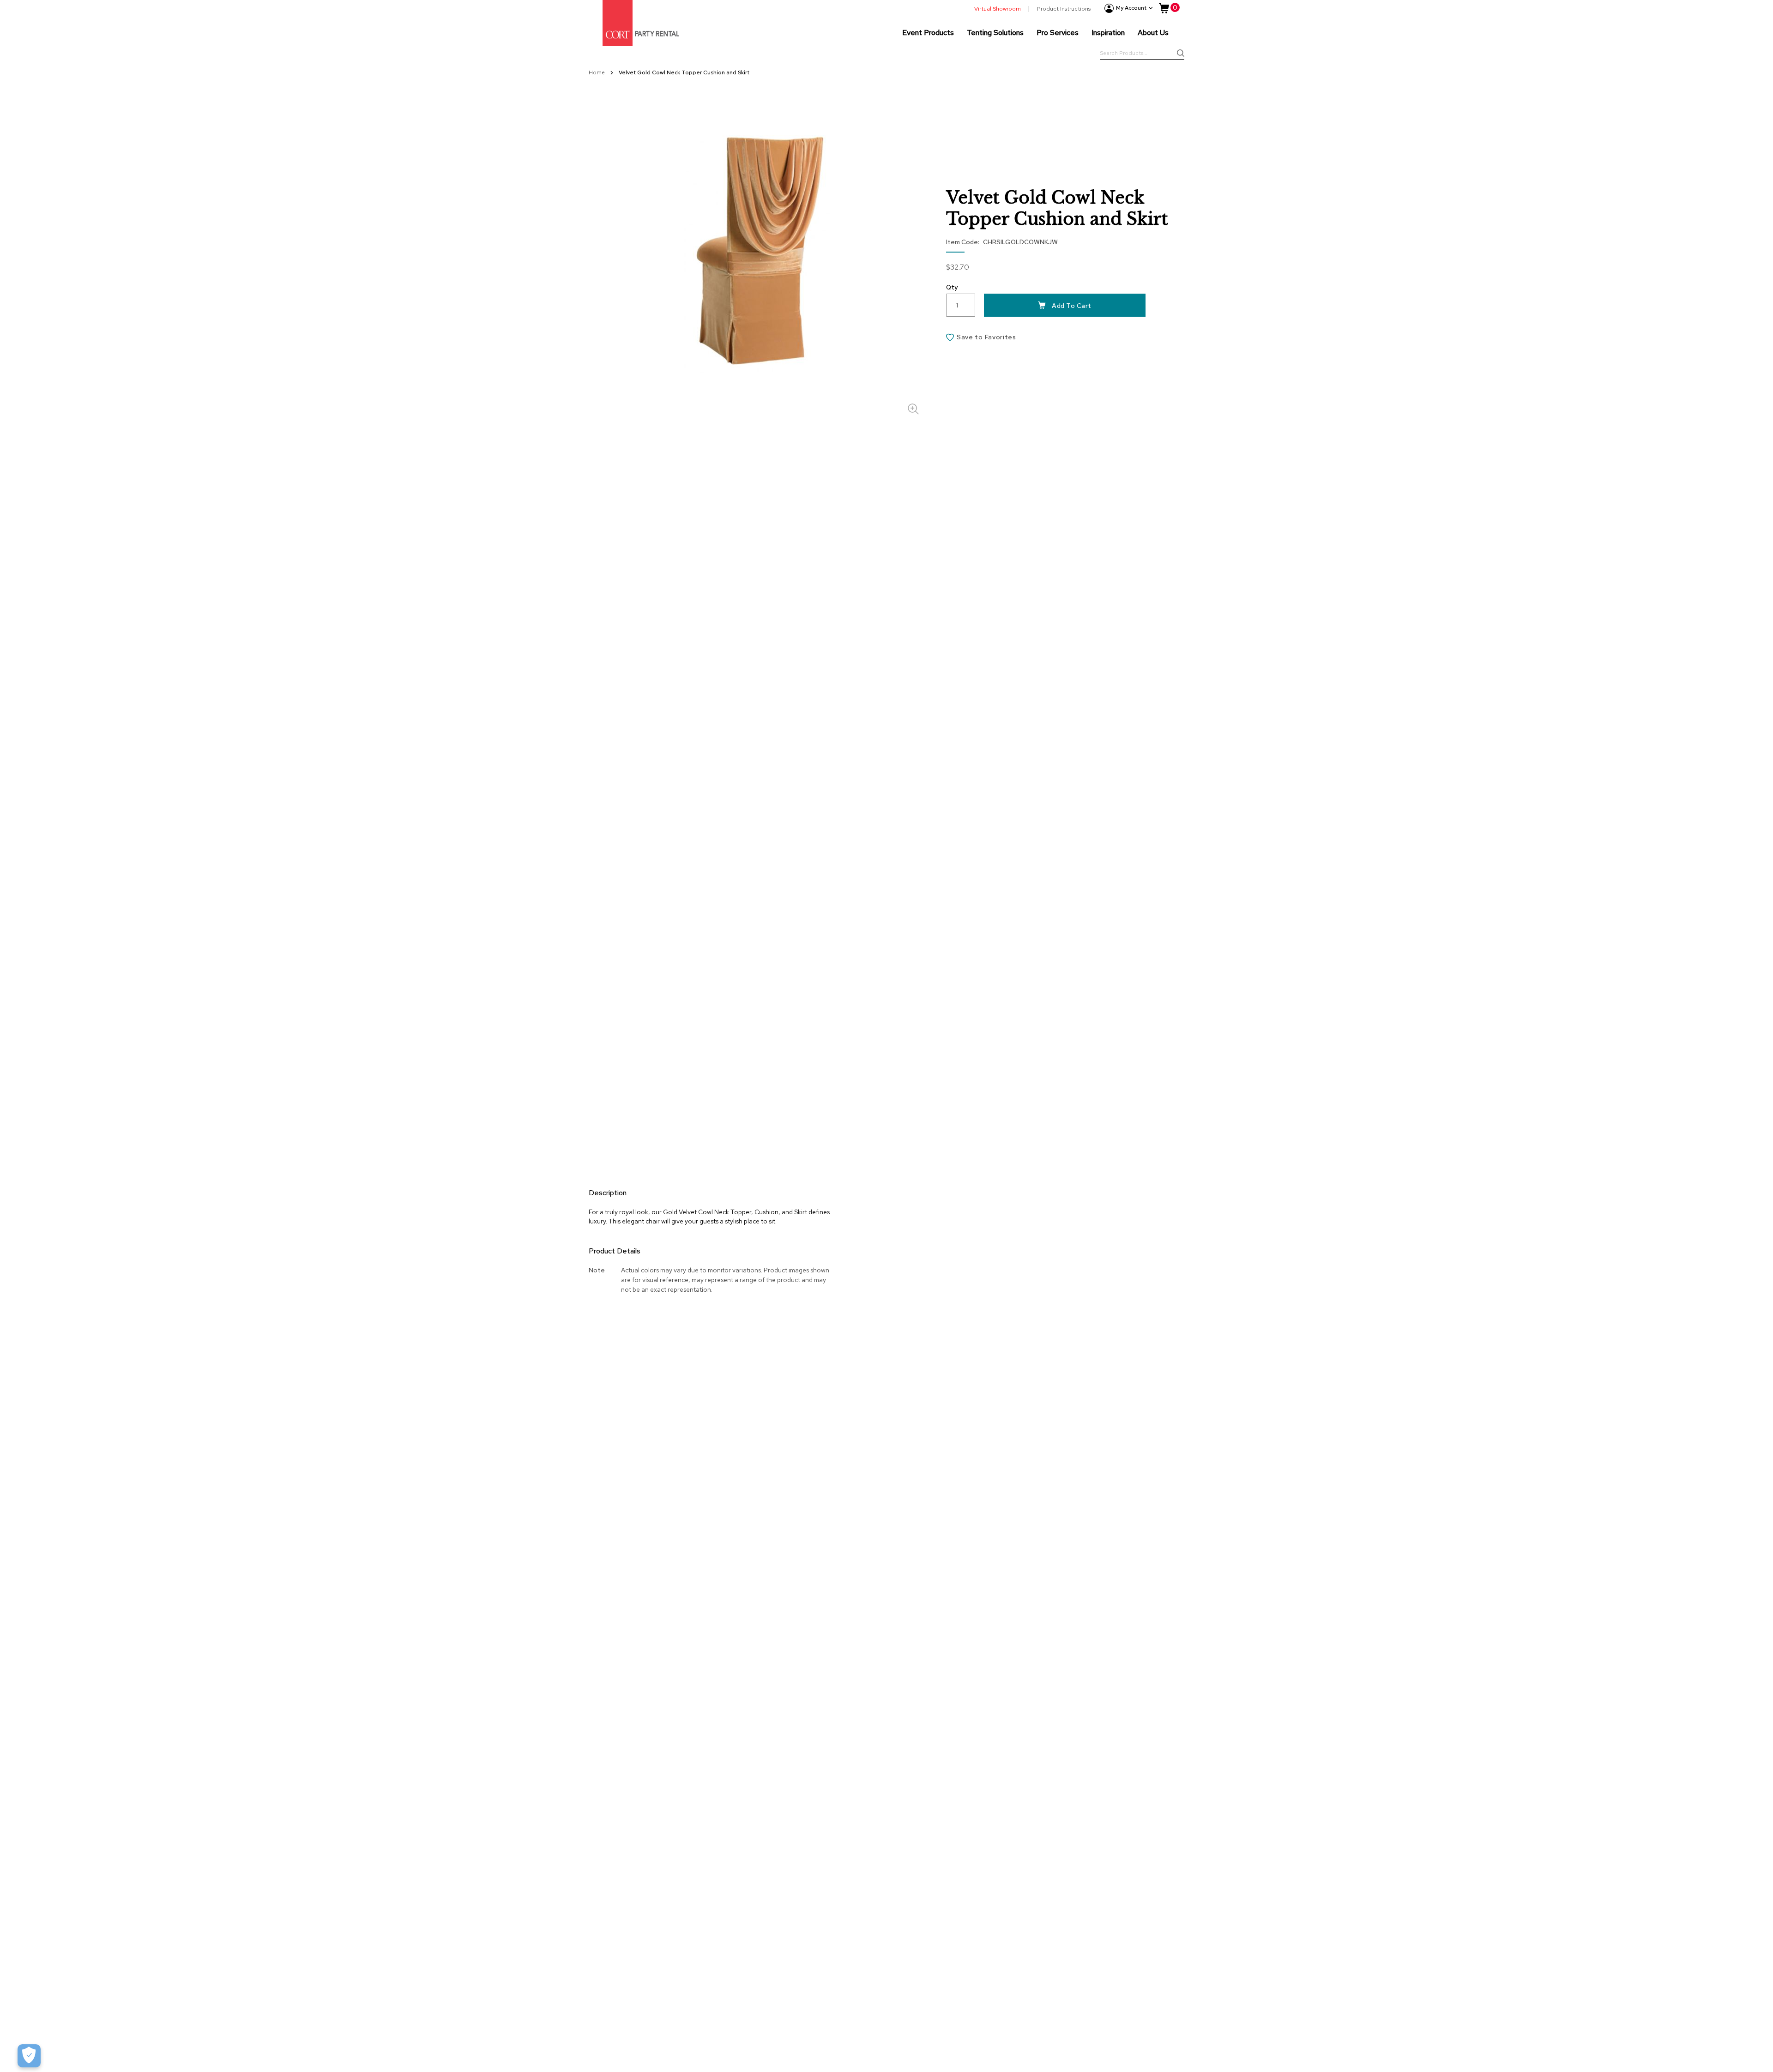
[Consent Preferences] (29, 2056)
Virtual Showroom (998, 9)
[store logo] (641, 23)
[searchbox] (1142, 54)
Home (597, 72)
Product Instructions (1064, 9)
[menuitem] (928, 32)
